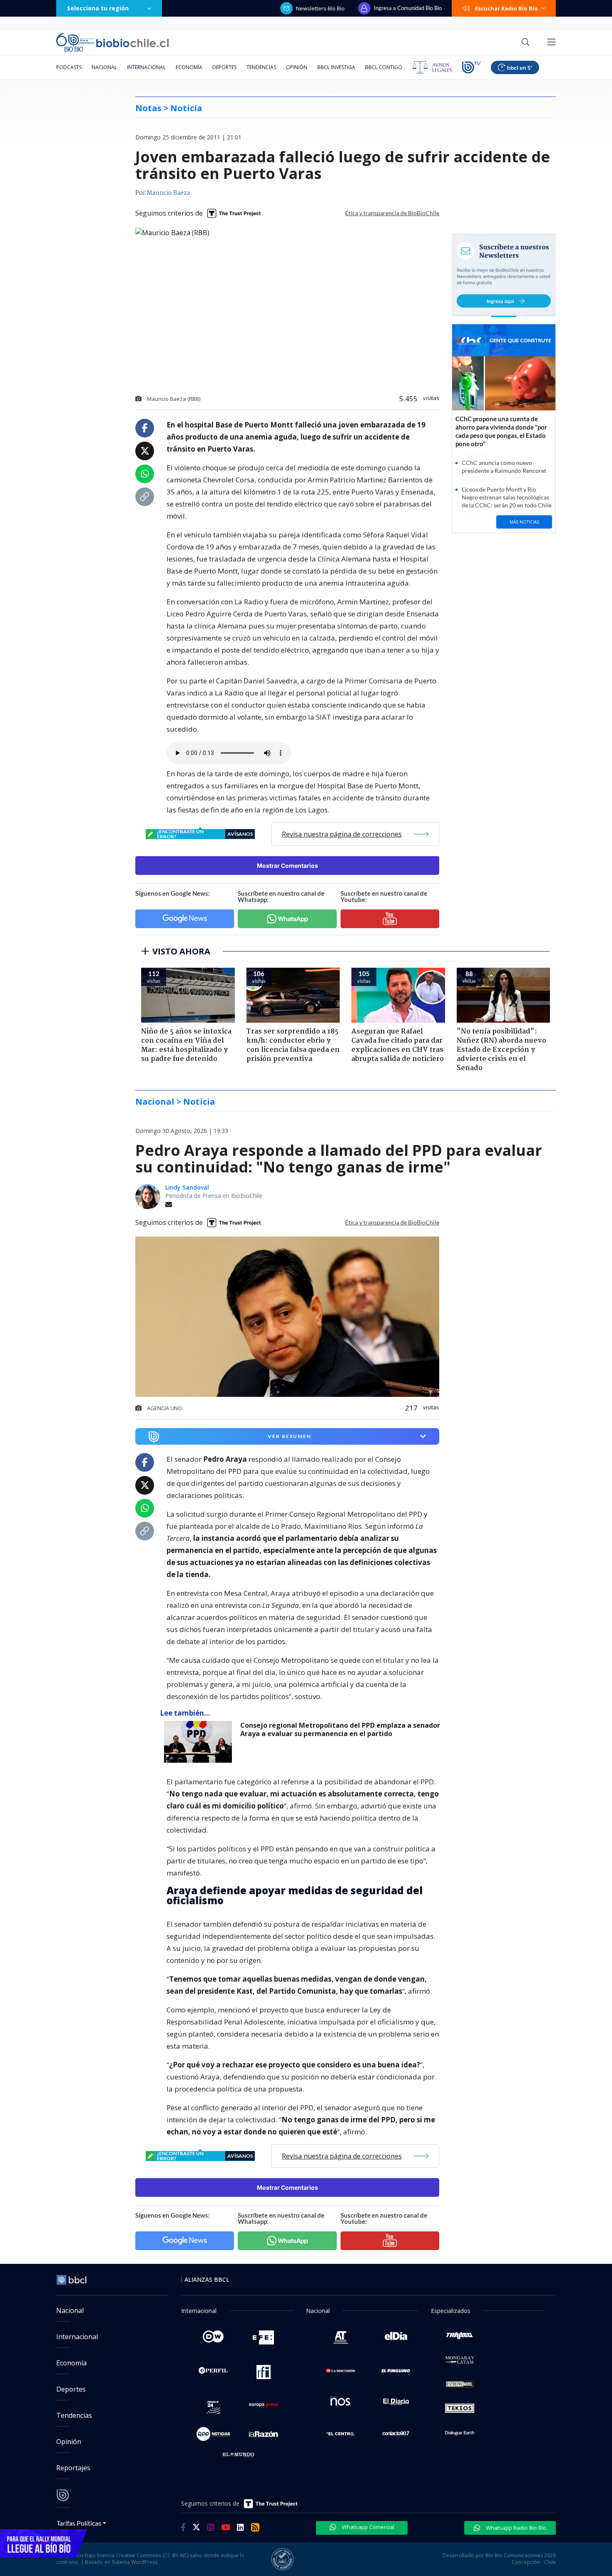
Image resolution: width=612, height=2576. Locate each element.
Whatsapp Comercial (367, 2527)
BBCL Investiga (336, 67)
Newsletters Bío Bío (320, 8)
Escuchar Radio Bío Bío (506, 8)
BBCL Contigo (384, 67)
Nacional (104, 67)
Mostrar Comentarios (287, 866)
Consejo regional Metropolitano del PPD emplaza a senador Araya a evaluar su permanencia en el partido (340, 1730)
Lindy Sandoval (187, 1187)
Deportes (224, 67)
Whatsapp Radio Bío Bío (515, 2528)
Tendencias (261, 67)
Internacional (146, 67)
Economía (189, 67)
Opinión (297, 67)
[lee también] (200, 1742)
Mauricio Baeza (168, 193)
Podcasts (69, 67)
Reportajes (73, 2468)
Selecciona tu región (98, 8)
